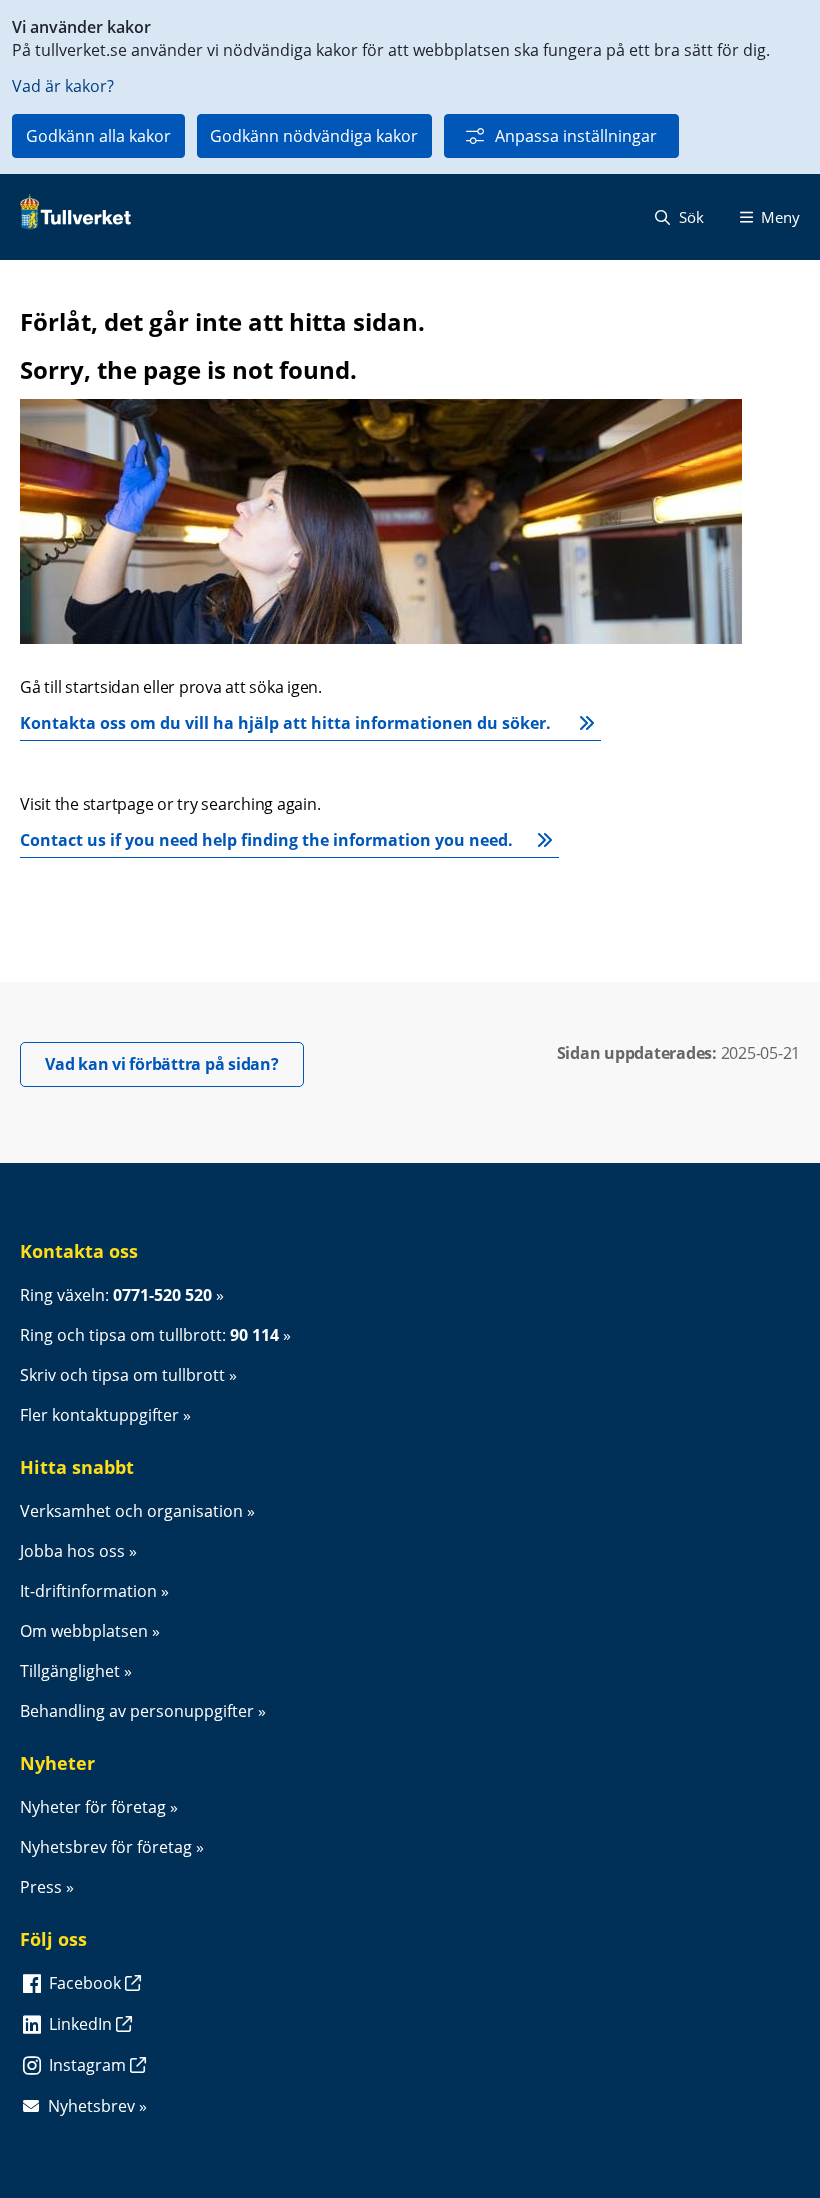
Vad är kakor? (63, 86)
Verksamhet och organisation (131, 1511)
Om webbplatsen (84, 1631)
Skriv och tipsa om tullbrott (122, 1375)
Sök (689, 217)
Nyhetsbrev (91, 2106)
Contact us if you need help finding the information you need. (266, 840)
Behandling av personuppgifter (137, 1711)
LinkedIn (82, 2024)
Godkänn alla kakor (98, 136)
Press (41, 1887)
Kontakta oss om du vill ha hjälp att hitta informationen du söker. (287, 723)
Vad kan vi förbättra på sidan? (174, 1063)
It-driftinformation (88, 1591)
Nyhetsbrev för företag (106, 1847)
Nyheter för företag (93, 1807)
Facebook (87, 1983)
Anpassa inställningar (576, 136)
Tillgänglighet (70, 1671)
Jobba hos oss (72, 1551)
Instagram (89, 2065)
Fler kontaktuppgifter (99, 1415)
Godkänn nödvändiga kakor (314, 136)
